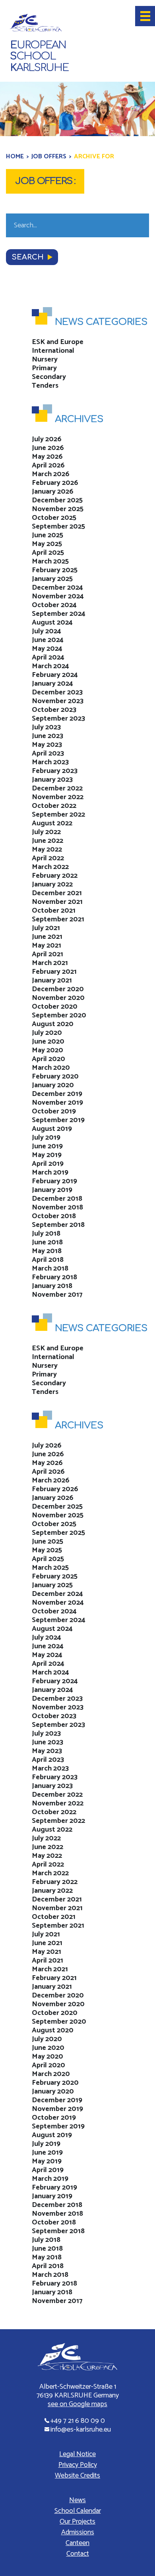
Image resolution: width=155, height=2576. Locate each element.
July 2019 (46, 1138)
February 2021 (54, 972)
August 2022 (52, 823)
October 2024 (54, 605)
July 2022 (46, 832)
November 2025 (58, 509)
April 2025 (48, 553)
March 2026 (51, 474)
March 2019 (50, 1173)
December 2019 (57, 1094)
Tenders (45, 386)
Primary (44, 368)
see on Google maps (77, 2404)
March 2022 (50, 867)
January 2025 (52, 579)
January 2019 (52, 1190)
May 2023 (47, 745)
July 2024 (46, 631)
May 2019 (47, 1155)
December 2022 (57, 788)
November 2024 (58, 596)
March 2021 (50, 963)
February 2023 (55, 771)
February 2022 (55, 876)
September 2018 (58, 1225)
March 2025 (50, 561)
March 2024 (50, 666)
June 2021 (47, 937)
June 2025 (47, 535)
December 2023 (57, 692)
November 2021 (57, 902)
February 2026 (55, 483)
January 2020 (53, 1085)
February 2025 (55, 570)
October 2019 (54, 1111)
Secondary (49, 377)
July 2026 (47, 439)
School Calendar (78, 2511)
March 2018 (50, 1269)
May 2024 (47, 649)
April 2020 (48, 1059)
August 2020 (53, 1024)
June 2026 (48, 448)
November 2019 (57, 1103)
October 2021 (54, 911)
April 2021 (47, 954)
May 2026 (47, 457)
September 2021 (58, 919)
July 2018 (46, 1234)
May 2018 (47, 1251)
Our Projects (77, 2522)
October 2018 (54, 1216)
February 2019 (54, 1181)
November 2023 (58, 701)
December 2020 (58, 989)
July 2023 (46, 727)
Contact (78, 2554)
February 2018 (54, 1277)
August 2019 (52, 1129)
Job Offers (49, 157)
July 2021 (46, 928)
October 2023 (54, 710)
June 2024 (48, 640)
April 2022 (48, 858)
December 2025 (57, 500)
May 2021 (46, 946)
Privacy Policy (78, 2465)
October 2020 (55, 1007)
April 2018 (48, 1260)
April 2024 (48, 657)
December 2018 (57, 1199)
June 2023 (47, 736)
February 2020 (55, 1077)
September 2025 (58, 527)
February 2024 (55, 675)
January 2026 (53, 492)
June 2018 (47, 1242)
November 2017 (57, 1295)
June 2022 (47, 841)
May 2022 (47, 850)
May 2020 (47, 1050)
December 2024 (57, 588)
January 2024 (52, 684)
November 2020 (58, 998)
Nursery (45, 359)
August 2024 (52, 623)
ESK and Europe (58, 342)
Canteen (77, 2543)
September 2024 (59, 614)
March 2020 (51, 1068)
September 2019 (58, 1120)
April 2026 (48, 465)
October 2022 (54, 806)
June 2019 (47, 1146)
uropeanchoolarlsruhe (39, 57)
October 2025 (54, 518)
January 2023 (52, 780)
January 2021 (52, 980)
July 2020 (47, 1033)
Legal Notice (77, 2454)
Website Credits (77, 2476)
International (53, 351)
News (77, 2500)
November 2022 (58, 797)
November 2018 (57, 1207)
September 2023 (58, 719)
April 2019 (48, 1164)
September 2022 (58, 815)
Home (15, 157)
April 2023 (48, 754)
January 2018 (52, 1286)
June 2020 (48, 1042)
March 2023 (50, 762)
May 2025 (47, 544)
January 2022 (52, 884)
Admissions (78, 2532)
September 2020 (59, 1015)
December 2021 (57, 893)
